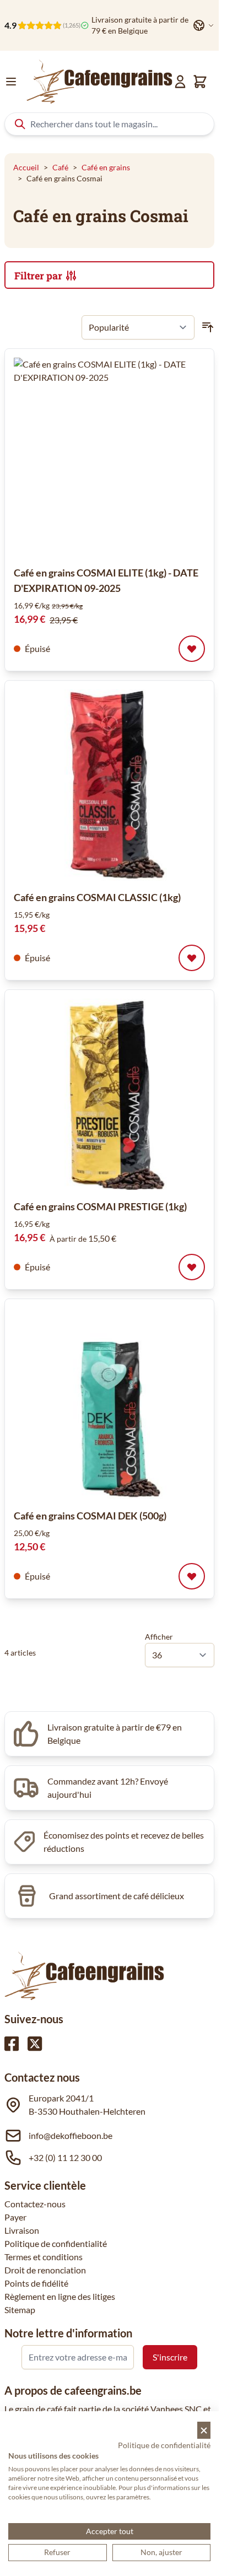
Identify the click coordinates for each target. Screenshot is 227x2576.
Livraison (22, 2230)
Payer (15, 2217)
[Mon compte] (180, 82)
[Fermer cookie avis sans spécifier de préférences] (204, 2430)
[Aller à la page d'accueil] (99, 82)
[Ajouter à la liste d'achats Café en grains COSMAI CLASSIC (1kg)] (192, 958)
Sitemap (20, 2310)
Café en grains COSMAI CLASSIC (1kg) (97, 897)
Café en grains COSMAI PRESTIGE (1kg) (100, 1206)
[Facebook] (12, 2044)
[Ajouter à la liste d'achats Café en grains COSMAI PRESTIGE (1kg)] (192, 1267)
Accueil (26, 167)
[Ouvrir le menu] (11, 82)
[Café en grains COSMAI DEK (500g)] (109, 1403)
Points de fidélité (36, 2283)
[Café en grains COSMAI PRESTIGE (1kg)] (109, 1094)
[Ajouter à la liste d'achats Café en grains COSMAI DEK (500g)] (192, 1576)
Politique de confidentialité (56, 2243)
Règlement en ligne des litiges (60, 2296)
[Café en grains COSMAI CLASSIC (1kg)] (109, 785)
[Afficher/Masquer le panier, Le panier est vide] (200, 82)
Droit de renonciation (45, 2270)
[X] (35, 2044)
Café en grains (106, 167)
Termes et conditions (44, 2257)
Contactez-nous (35, 2204)
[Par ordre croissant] (208, 327)
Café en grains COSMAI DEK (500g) (90, 1516)
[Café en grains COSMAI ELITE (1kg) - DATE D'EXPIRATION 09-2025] (113, 457)
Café (60, 167)
